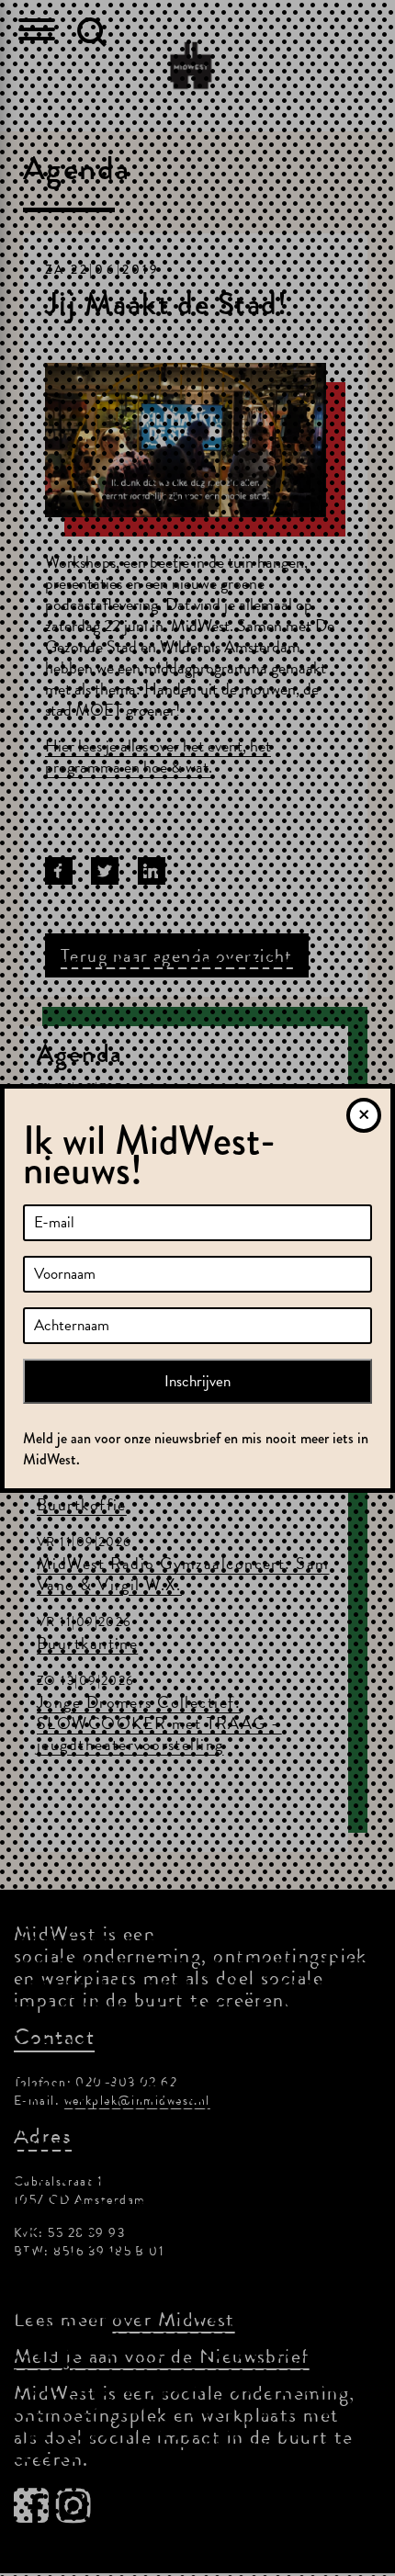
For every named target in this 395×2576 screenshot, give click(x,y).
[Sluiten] (364, 1115)
